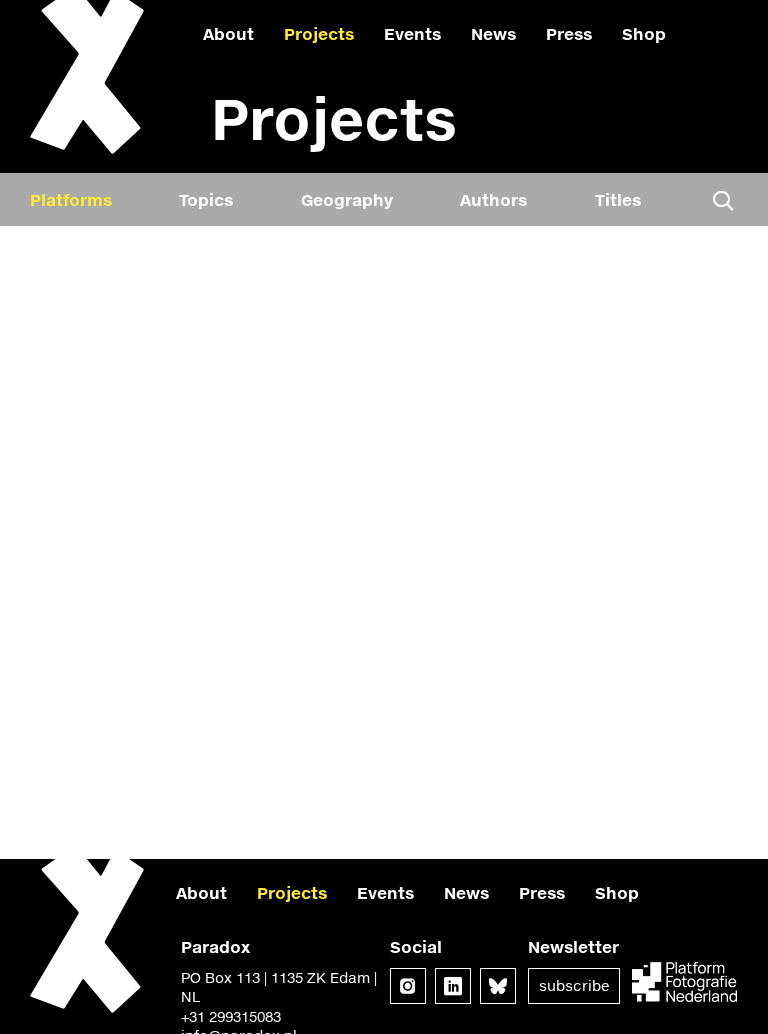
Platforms (71, 199)
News (493, 33)
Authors (493, 199)
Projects (319, 33)
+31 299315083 (231, 1016)
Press (569, 33)
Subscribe (574, 985)
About (228, 33)
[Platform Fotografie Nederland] (684, 984)
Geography (347, 199)
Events (412, 33)
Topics (206, 199)
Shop (644, 33)
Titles (618, 199)
